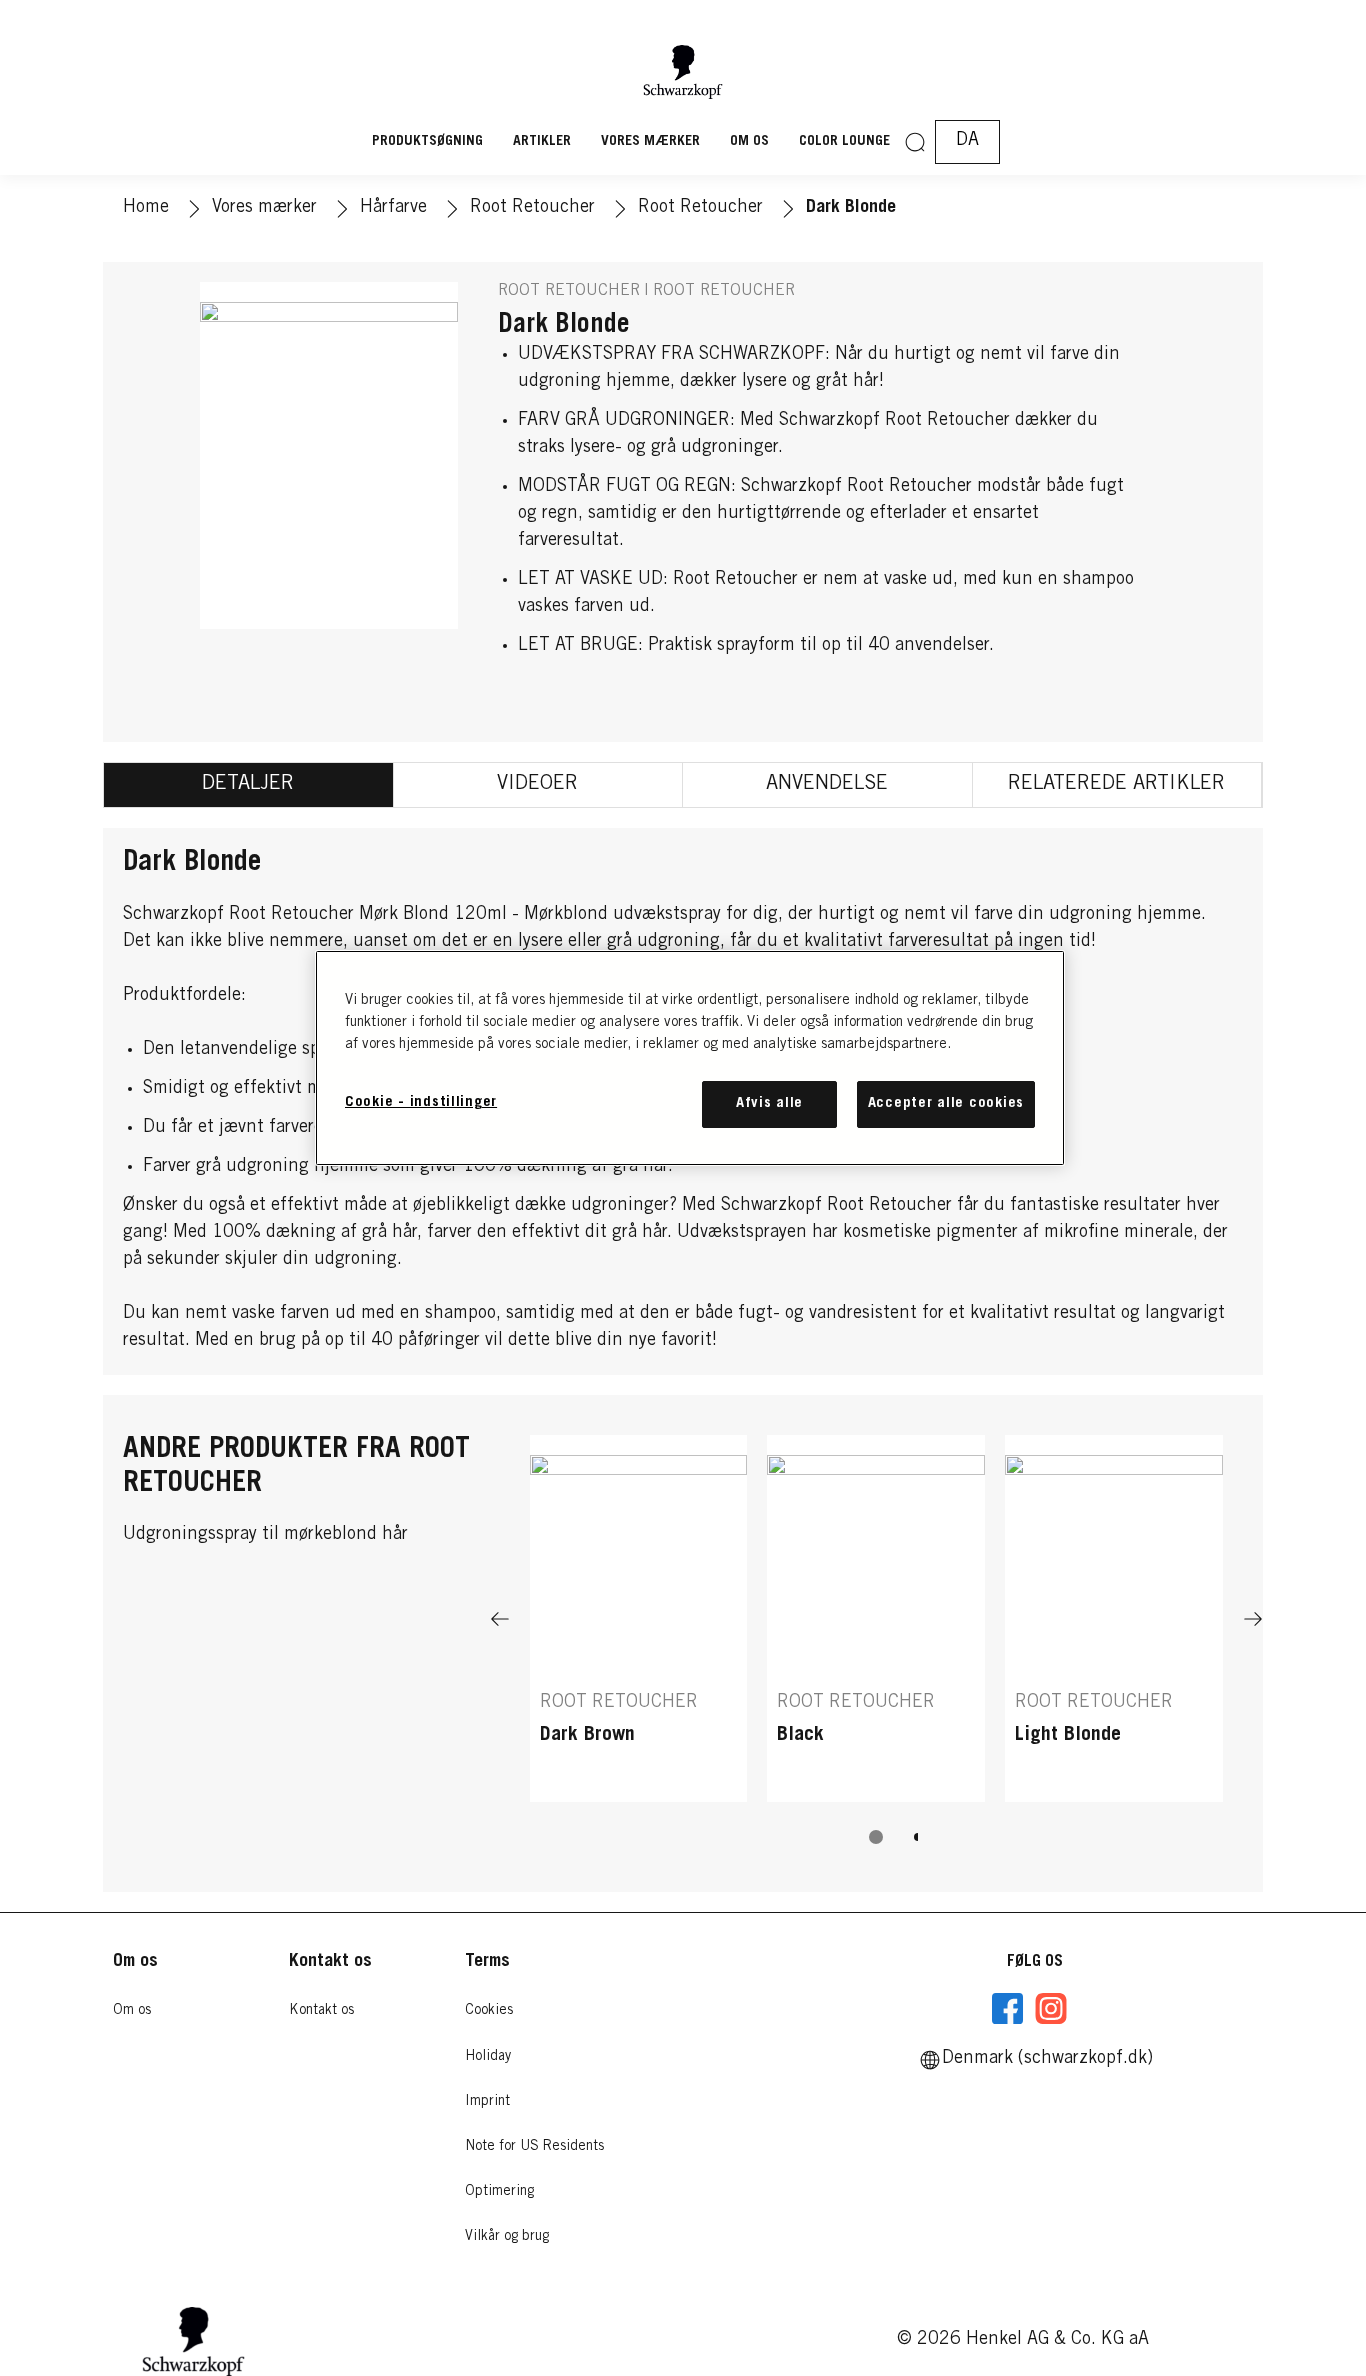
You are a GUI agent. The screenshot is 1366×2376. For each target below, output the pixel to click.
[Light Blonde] (1114, 1618)
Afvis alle (769, 1103)
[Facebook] (1008, 2009)
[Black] (876, 1618)
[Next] (1253, 1618)
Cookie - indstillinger (421, 1102)
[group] (876, 1653)
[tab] (249, 785)
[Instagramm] (1051, 2009)
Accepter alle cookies (946, 1103)
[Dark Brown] (639, 1618)
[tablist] (876, 1837)
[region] (690, 1057)
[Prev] (500, 1618)
